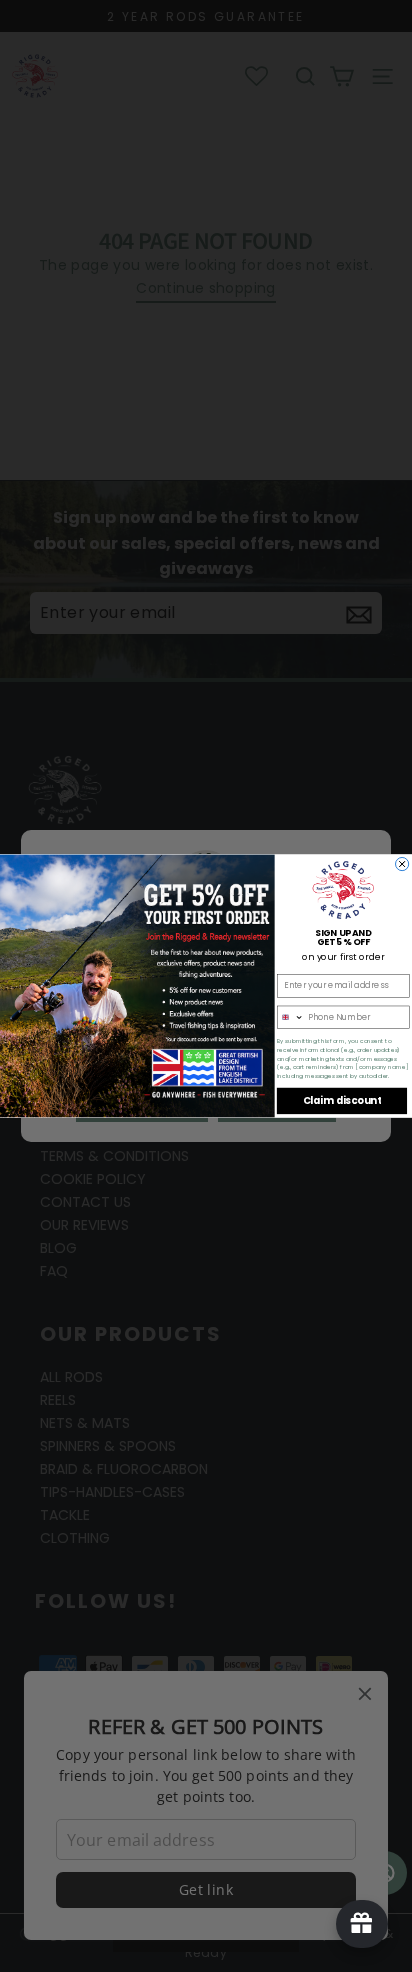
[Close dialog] (402, 863)
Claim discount (342, 1101)
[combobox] (291, 1017)
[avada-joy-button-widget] (362, 1924)
